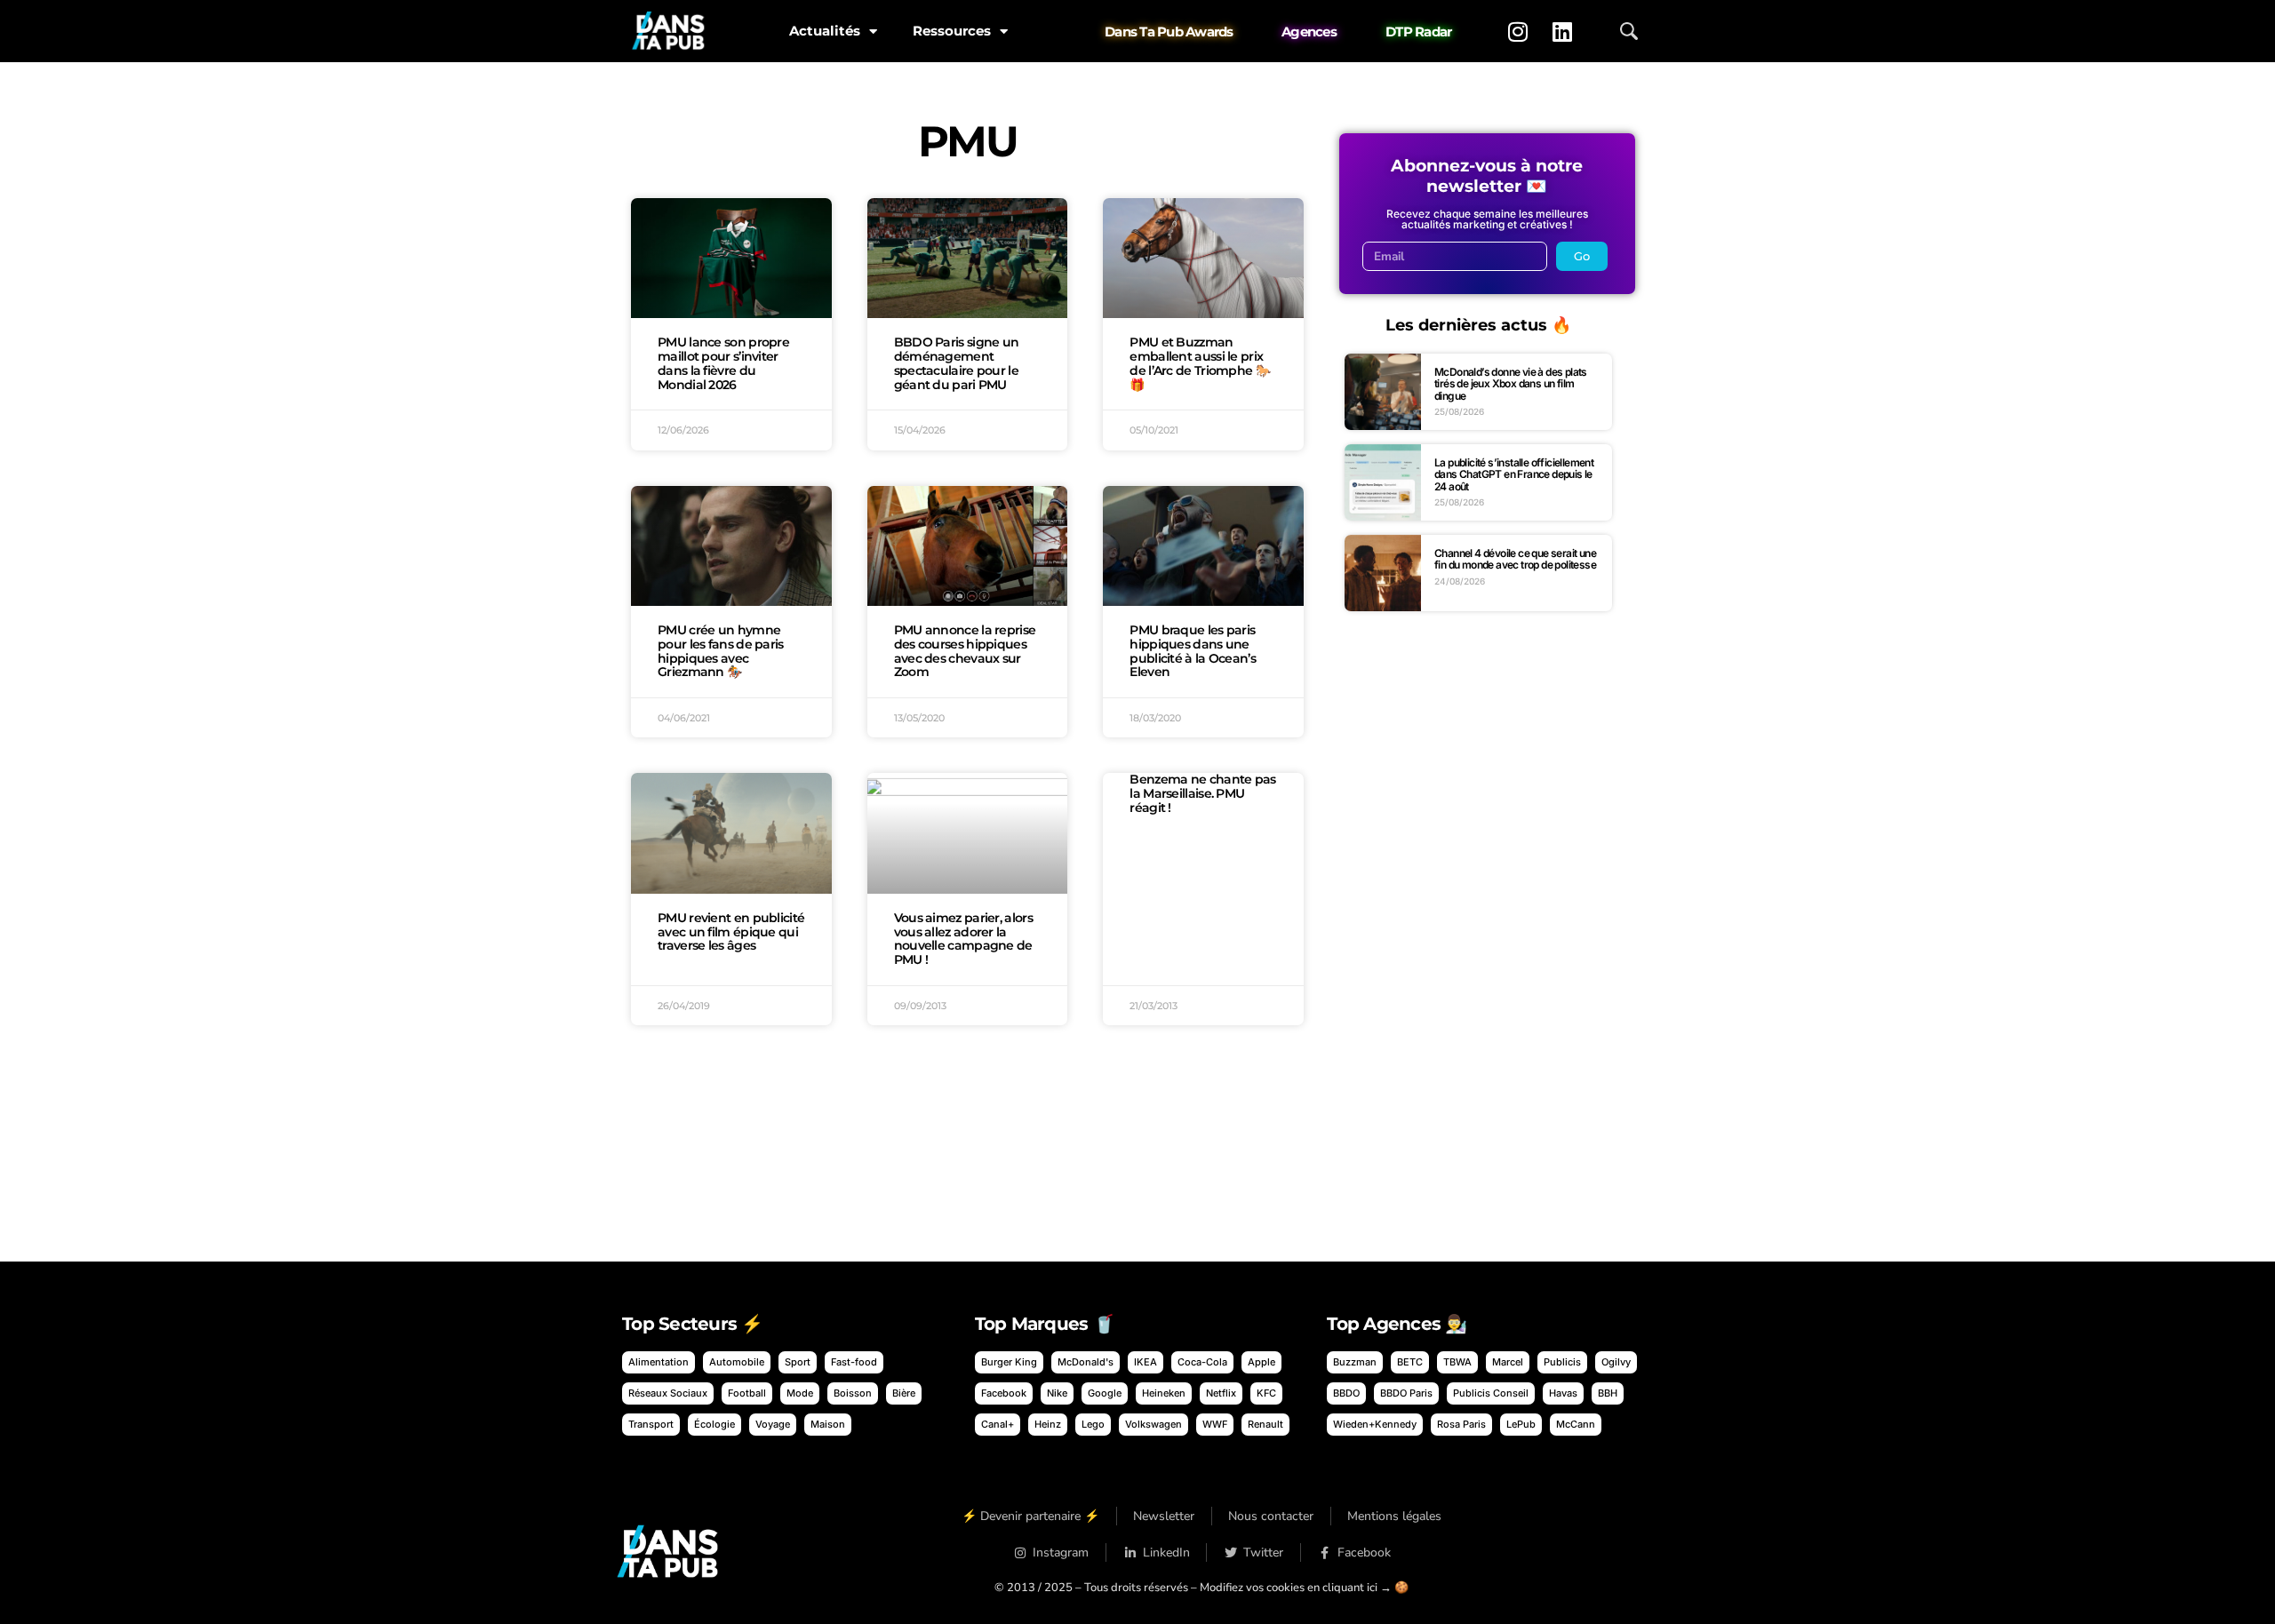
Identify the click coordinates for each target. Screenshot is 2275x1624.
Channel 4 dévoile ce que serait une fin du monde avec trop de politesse (1515, 559)
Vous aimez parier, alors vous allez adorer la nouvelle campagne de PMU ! (963, 939)
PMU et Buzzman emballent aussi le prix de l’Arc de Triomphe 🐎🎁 (1200, 363)
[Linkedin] (1562, 31)
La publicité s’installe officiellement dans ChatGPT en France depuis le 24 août (1514, 474)
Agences (1309, 32)
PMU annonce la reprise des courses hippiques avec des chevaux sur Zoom (965, 651)
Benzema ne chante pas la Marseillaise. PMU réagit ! (1202, 793)
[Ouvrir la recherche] (1629, 31)
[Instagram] (1518, 31)
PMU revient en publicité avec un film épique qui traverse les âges (731, 932)
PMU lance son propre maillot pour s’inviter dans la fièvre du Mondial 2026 (723, 363)
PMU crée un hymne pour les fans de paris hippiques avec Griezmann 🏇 (721, 651)
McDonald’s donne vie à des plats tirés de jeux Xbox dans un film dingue (1511, 384)
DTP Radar (1418, 32)
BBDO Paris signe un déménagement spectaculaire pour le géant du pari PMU (957, 363)
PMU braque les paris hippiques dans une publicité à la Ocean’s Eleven (1193, 651)
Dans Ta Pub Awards (1169, 32)
